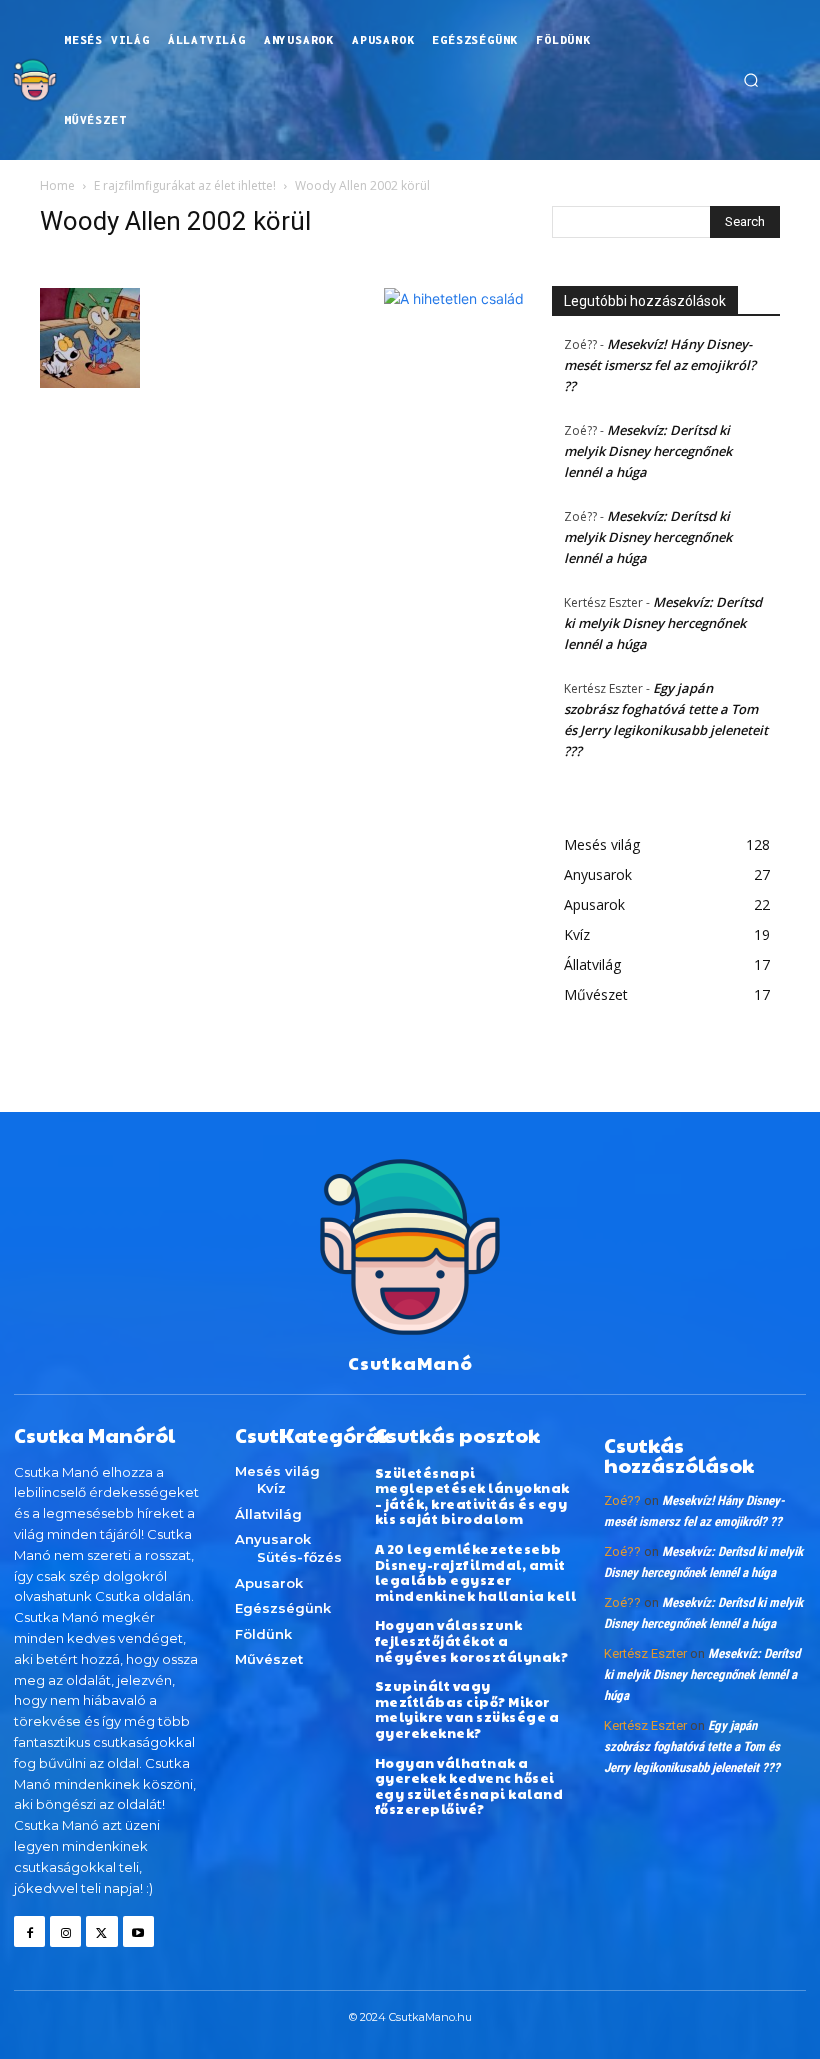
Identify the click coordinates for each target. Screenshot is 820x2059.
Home (57, 185)
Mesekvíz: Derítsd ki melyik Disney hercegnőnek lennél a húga (648, 451)
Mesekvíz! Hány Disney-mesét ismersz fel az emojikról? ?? (660, 365)
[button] (751, 80)
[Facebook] (29, 1931)
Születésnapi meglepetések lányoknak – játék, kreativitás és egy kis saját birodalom (472, 1496)
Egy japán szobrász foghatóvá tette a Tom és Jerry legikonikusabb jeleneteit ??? (692, 1746)
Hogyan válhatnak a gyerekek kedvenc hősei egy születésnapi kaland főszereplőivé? (469, 1786)
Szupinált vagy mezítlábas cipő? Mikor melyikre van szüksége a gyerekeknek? (467, 1709)
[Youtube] (138, 1931)
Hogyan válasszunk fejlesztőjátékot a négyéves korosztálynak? (472, 1640)
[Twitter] (101, 1931)
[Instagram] (65, 1931)
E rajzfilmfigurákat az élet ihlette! (185, 185)
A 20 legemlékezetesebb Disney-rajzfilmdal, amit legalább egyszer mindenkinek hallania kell (476, 1572)
